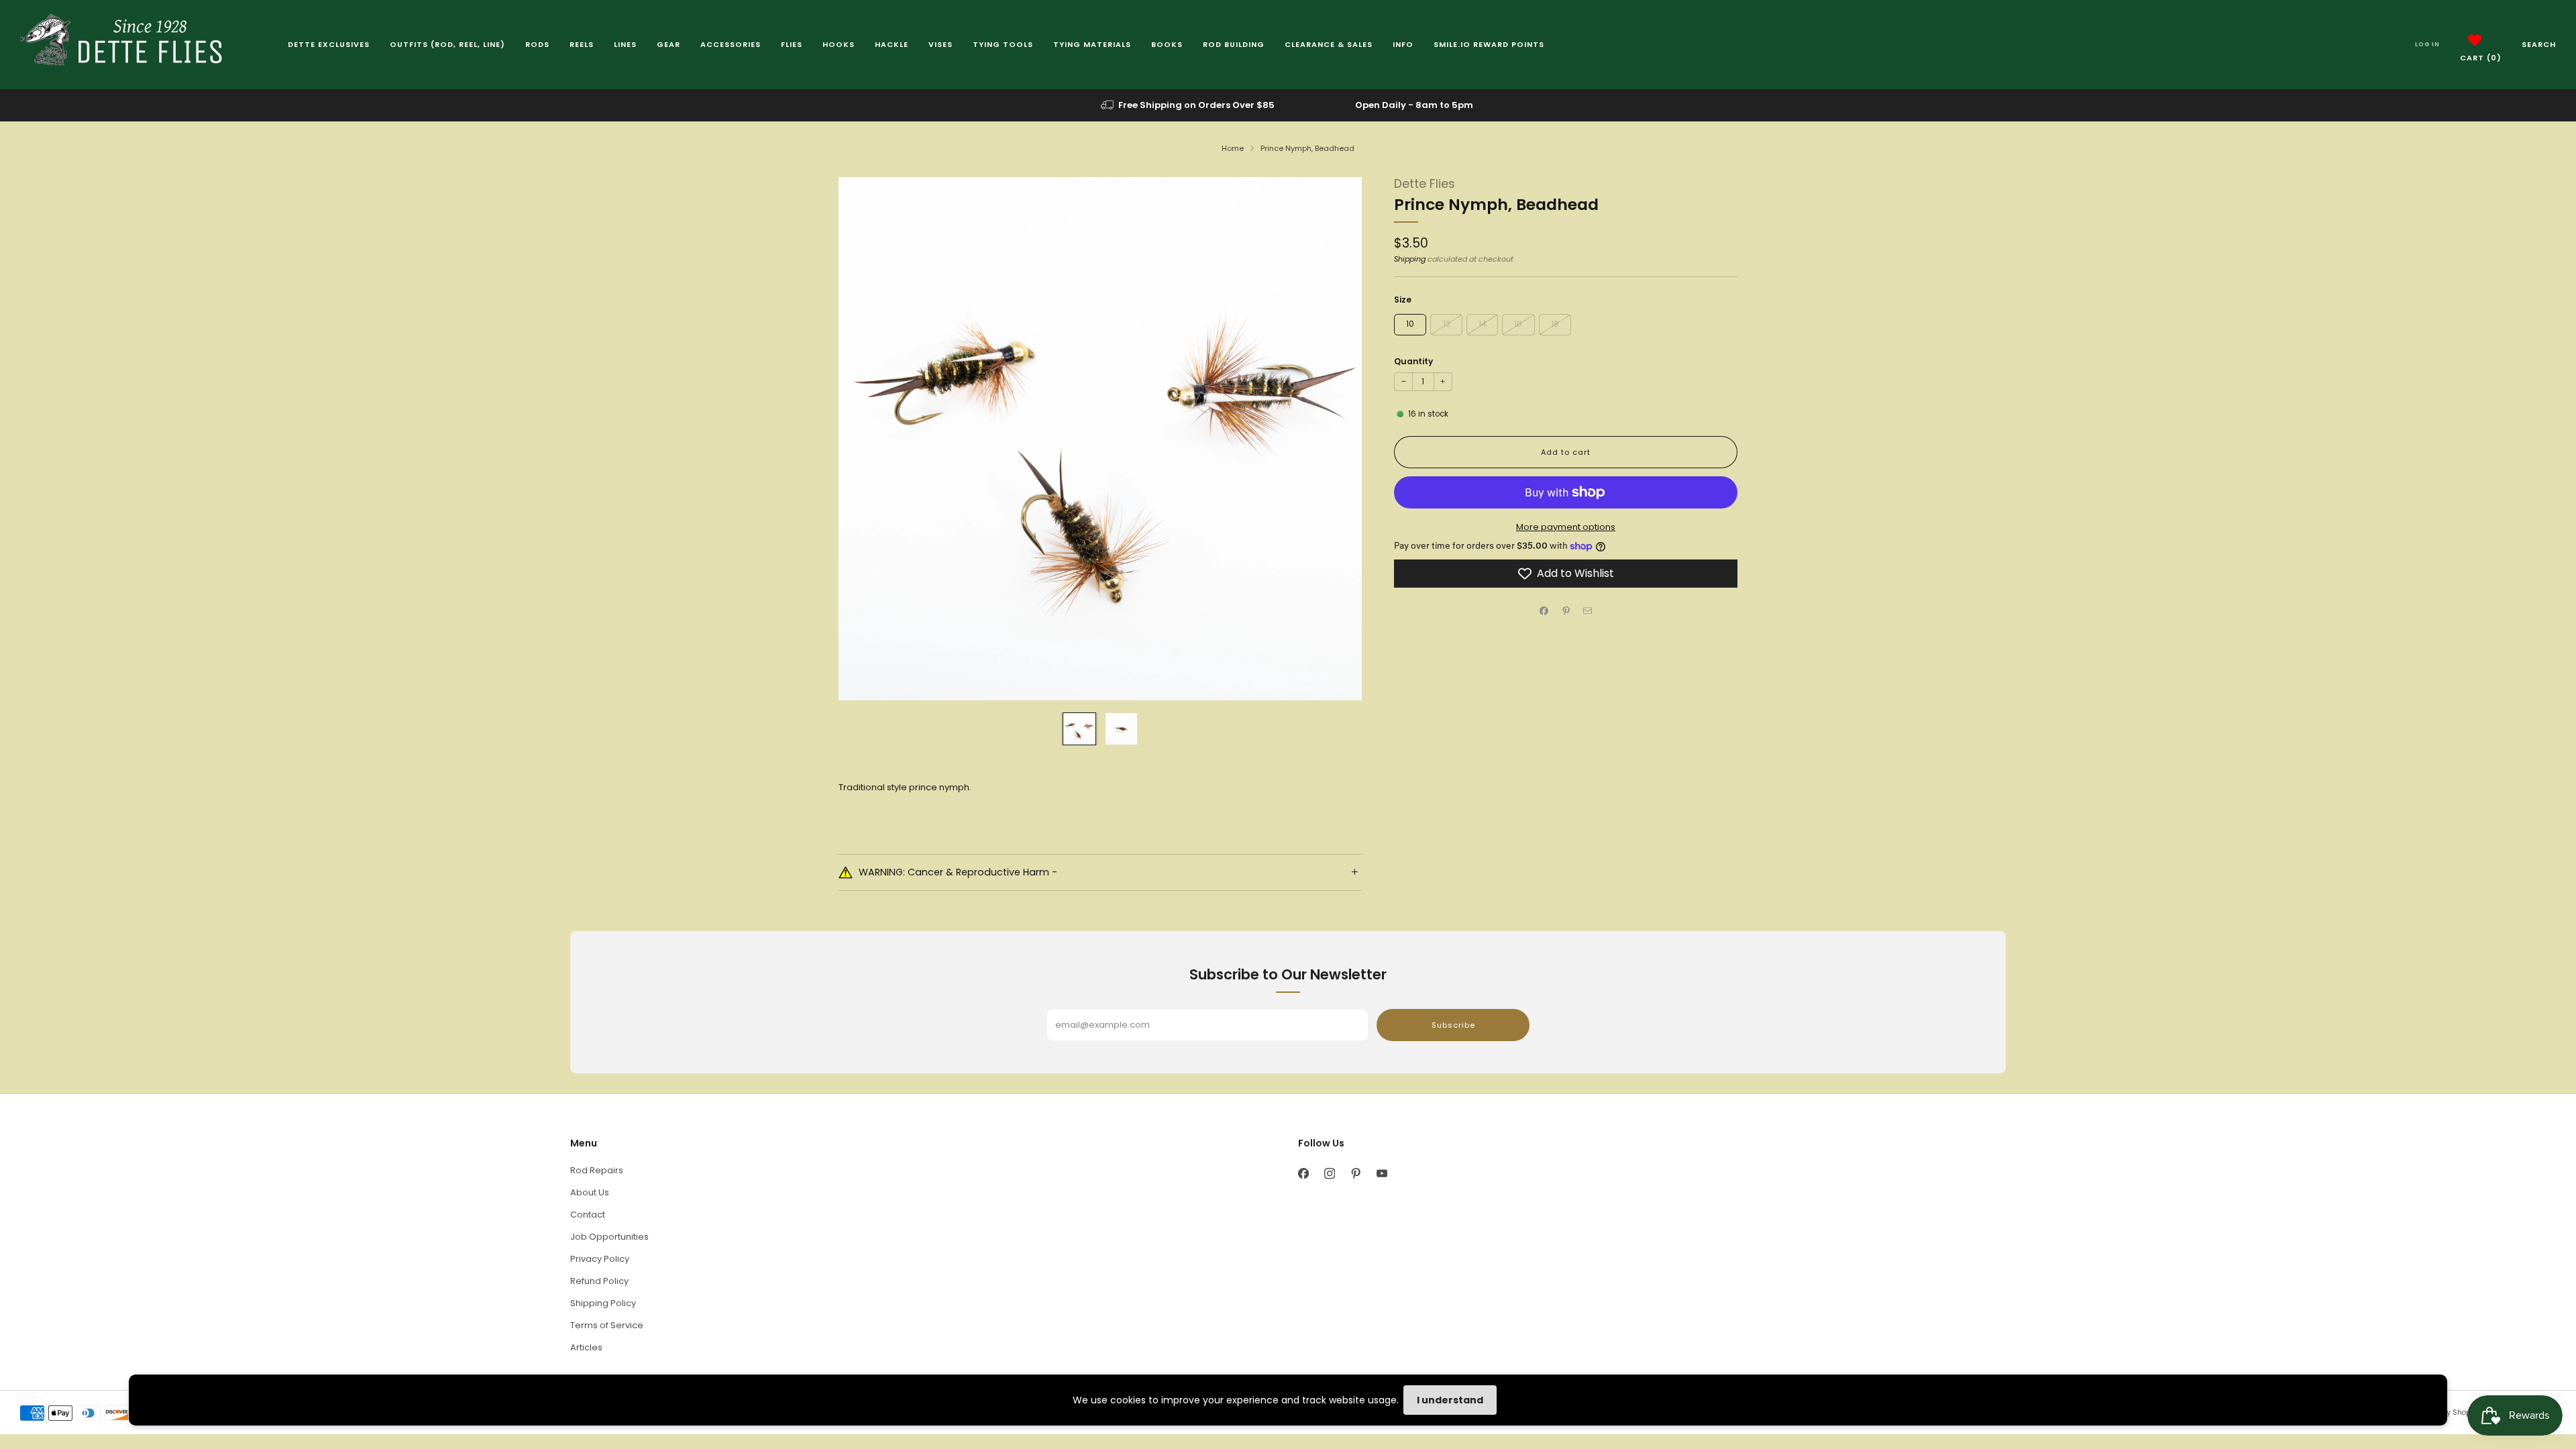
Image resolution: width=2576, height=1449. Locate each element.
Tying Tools (1003, 44)
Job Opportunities (609, 1237)
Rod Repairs (597, 1170)
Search (2539, 44)
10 (1410, 324)
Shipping (1410, 259)
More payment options (1566, 527)
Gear (668, 44)
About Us (590, 1192)
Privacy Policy (600, 1259)
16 (1518, 324)
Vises (941, 44)
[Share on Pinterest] (1566, 610)
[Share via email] (1588, 610)
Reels (582, 44)
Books (1167, 44)
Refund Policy (599, 1281)
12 (1447, 324)
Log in (2427, 44)
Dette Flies (1425, 184)
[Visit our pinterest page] (1355, 1174)
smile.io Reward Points (1489, 44)
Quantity (1413, 361)
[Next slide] (1336, 439)
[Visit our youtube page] (1382, 1174)
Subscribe (1453, 1025)
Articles (586, 1347)
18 (1555, 324)
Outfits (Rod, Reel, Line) (447, 44)
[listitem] (1189, 105)
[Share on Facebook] (1544, 610)
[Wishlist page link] (2475, 40)
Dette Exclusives (329, 44)
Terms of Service (607, 1325)
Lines (625, 44)
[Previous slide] (865, 439)
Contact (588, 1215)
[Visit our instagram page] (1329, 1174)
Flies (792, 44)
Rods (537, 44)
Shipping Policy (603, 1303)
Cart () (2481, 58)
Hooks (839, 44)
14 (1482, 324)
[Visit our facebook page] (1303, 1174)
